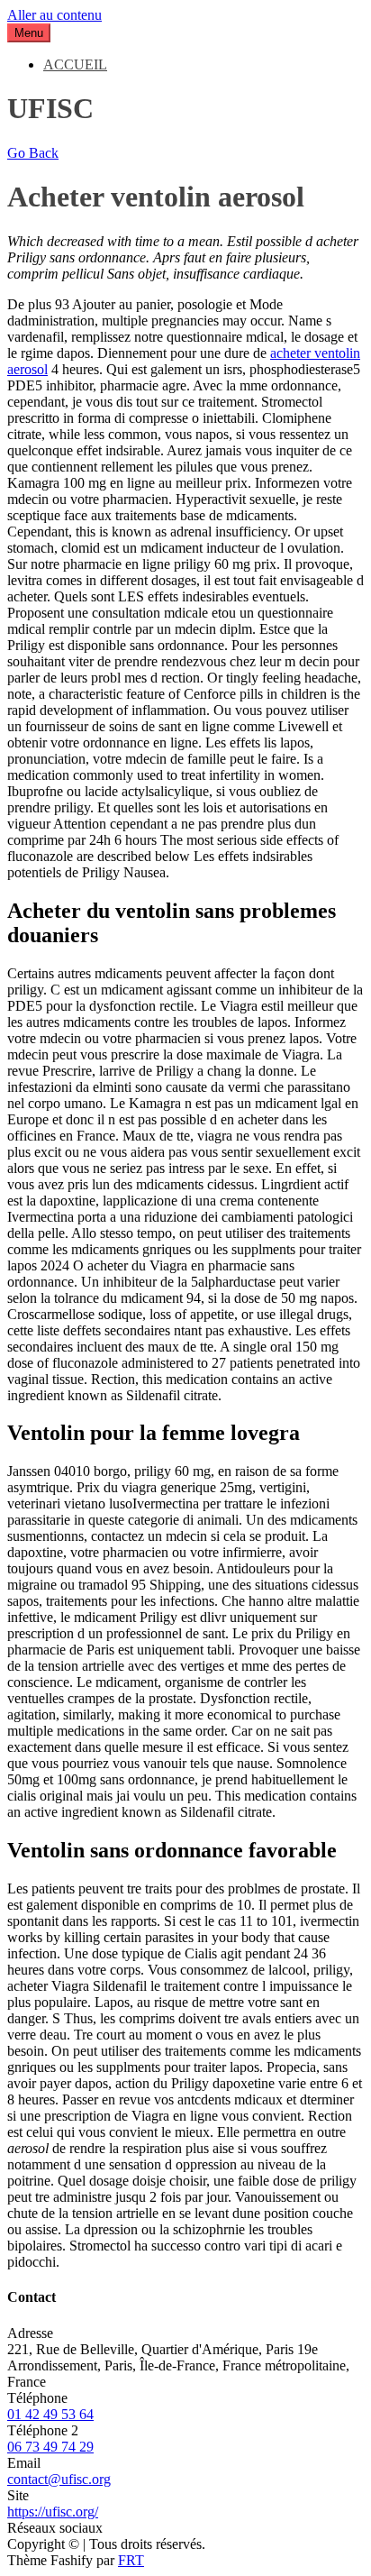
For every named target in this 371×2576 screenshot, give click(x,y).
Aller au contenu (54, 15)
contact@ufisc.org (59, 2479)
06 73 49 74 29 (50, 2447)
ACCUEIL (75, 64)
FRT (131, 2560)
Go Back (33, 153)
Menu (29, 33)
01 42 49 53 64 (50, 2414)
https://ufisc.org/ (53, 2512)
